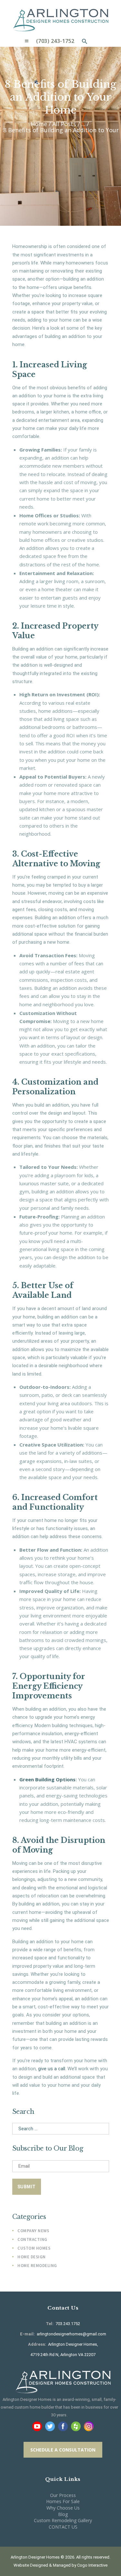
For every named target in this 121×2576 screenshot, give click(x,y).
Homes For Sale (63, 2501)
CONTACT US (63, 2527)
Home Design (32, 2257)
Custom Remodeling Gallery (63, 2520)
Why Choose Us (63, 2508)
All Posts (64, 124)
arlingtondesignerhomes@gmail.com (71, 2334)
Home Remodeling (37, 2266)
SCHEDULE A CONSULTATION (63, 2450)
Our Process (63, 2495)
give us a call (52, 2069)
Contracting (32, 2239)
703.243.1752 (67, 2324)
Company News (33, 2231)
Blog (63, 2514)
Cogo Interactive (92, 2565)
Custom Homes (34, 2248)
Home (39, 124)
